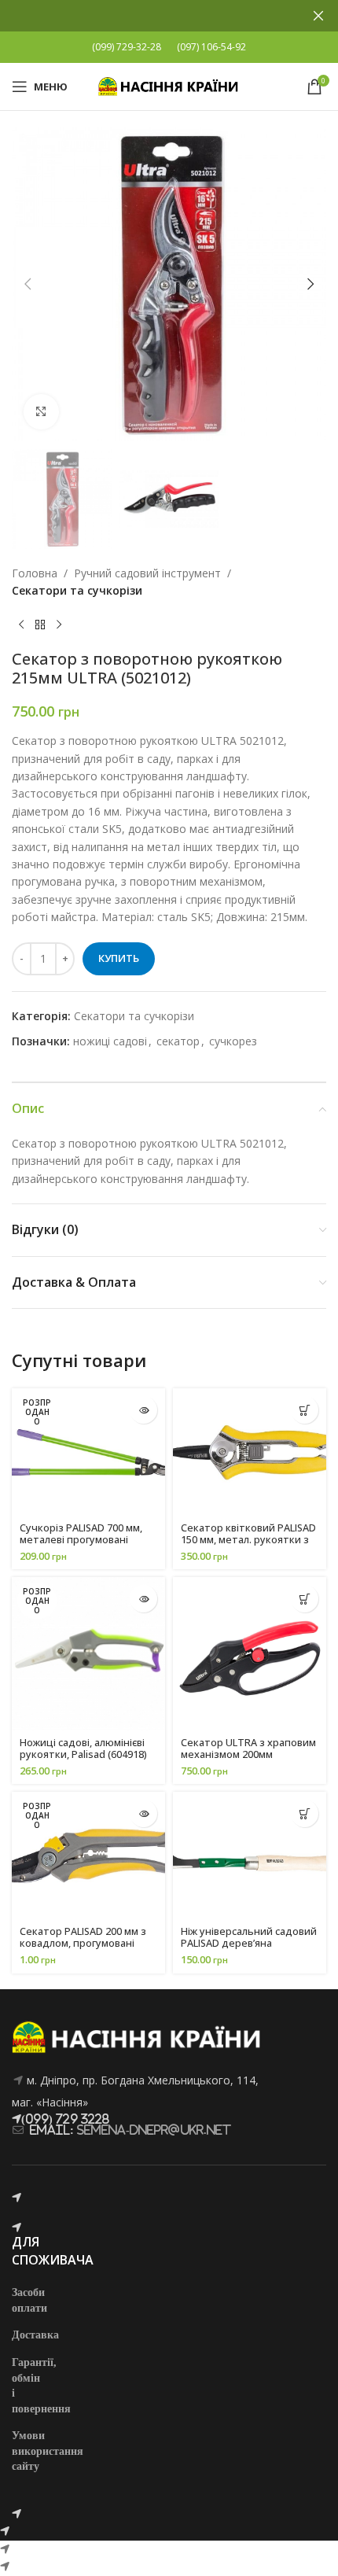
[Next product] (59, 625)
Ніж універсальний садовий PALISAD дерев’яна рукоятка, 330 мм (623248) (249, 1943)
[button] (28, 284)
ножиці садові (110, 1041)
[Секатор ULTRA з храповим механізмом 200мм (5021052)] (250, 1654)
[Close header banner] (318, 16)
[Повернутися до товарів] (40, 625)
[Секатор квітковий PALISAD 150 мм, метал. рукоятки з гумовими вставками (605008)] (250, 1452)
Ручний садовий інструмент (147, 573)
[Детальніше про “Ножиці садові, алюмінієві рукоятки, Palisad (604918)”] (143, 1599)
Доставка (35, 2334)
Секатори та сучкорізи (77, 590)
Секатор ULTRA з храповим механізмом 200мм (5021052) (248, 1754)
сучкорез (233, 1041)
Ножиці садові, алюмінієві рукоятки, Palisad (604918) (83, 1749)
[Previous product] (21, 625)
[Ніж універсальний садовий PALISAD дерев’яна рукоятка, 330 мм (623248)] (250, 1856)
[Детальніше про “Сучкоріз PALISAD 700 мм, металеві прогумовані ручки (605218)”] (143, 1410)
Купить (119, 958)
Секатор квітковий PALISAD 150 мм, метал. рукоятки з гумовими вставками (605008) (248, 1546)
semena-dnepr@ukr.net (154, 2130)
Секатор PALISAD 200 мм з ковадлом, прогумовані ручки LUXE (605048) (83, 1943)
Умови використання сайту (48, 2450)
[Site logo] (169, 85)
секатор (178, 1041)
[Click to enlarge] (41, 412)
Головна (35, 573)
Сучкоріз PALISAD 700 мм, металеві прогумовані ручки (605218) (81, 1540)
